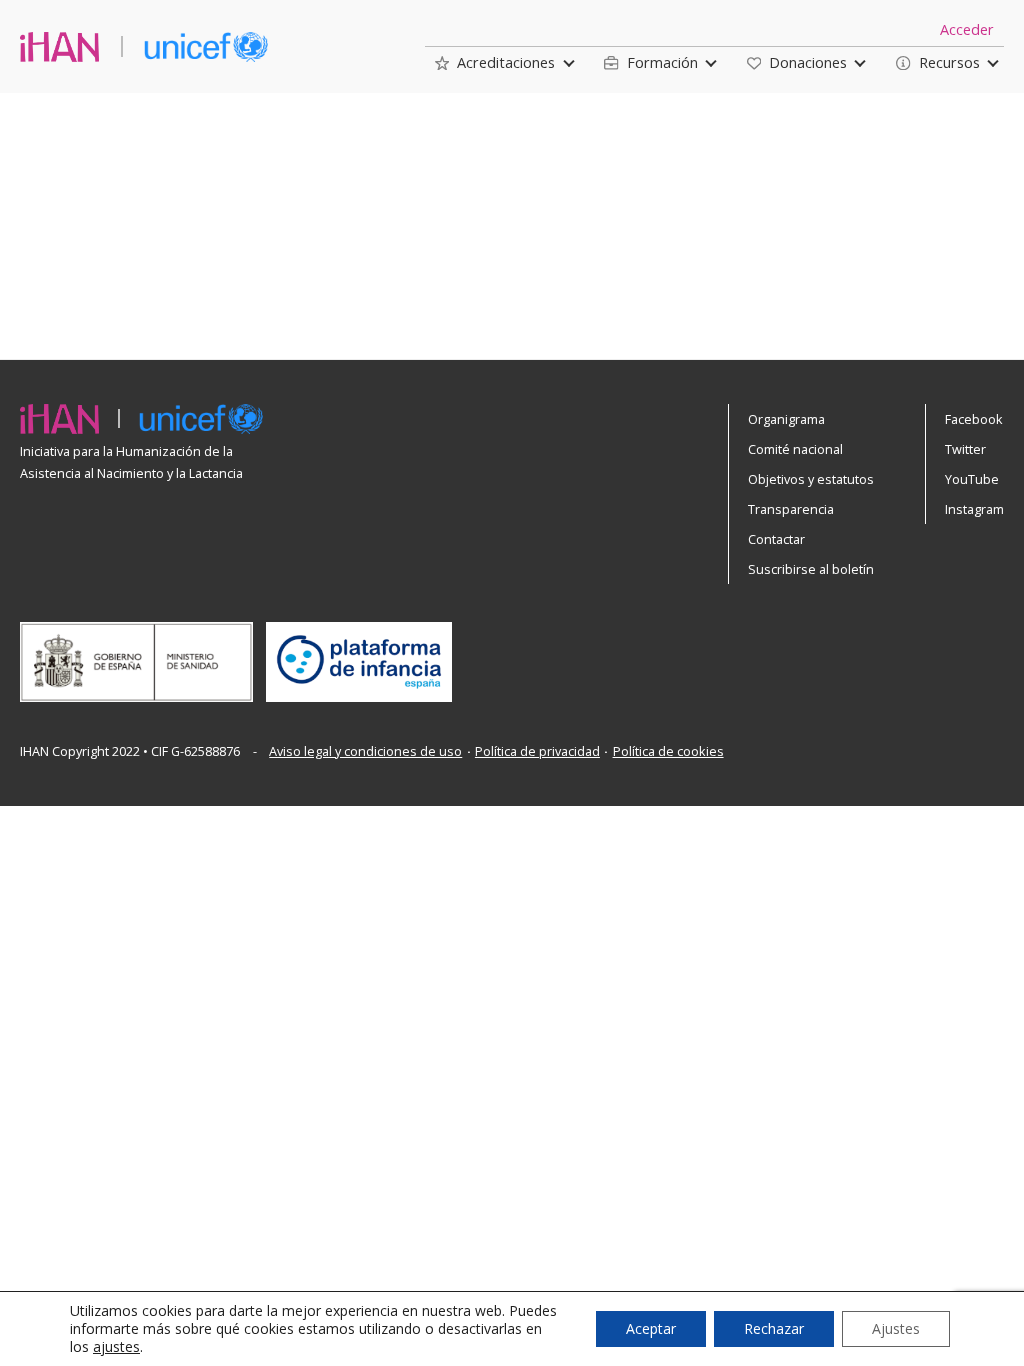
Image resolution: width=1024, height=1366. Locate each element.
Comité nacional (795, 449)
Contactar (776, 539)
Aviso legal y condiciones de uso (365, 751)
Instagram (974, 509)
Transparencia (791, 509)
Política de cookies (668, 751)
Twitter (965, 449)
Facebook (974, 419)
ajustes (116, 1347)
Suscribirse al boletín (811, 569)
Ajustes (896, 1328)
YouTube (972, 479)
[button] (495, 63)
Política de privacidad (537, 751)
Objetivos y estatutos (811, 479)
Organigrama (786, 419)
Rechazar (774, 1328)
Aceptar (651, 1328)
